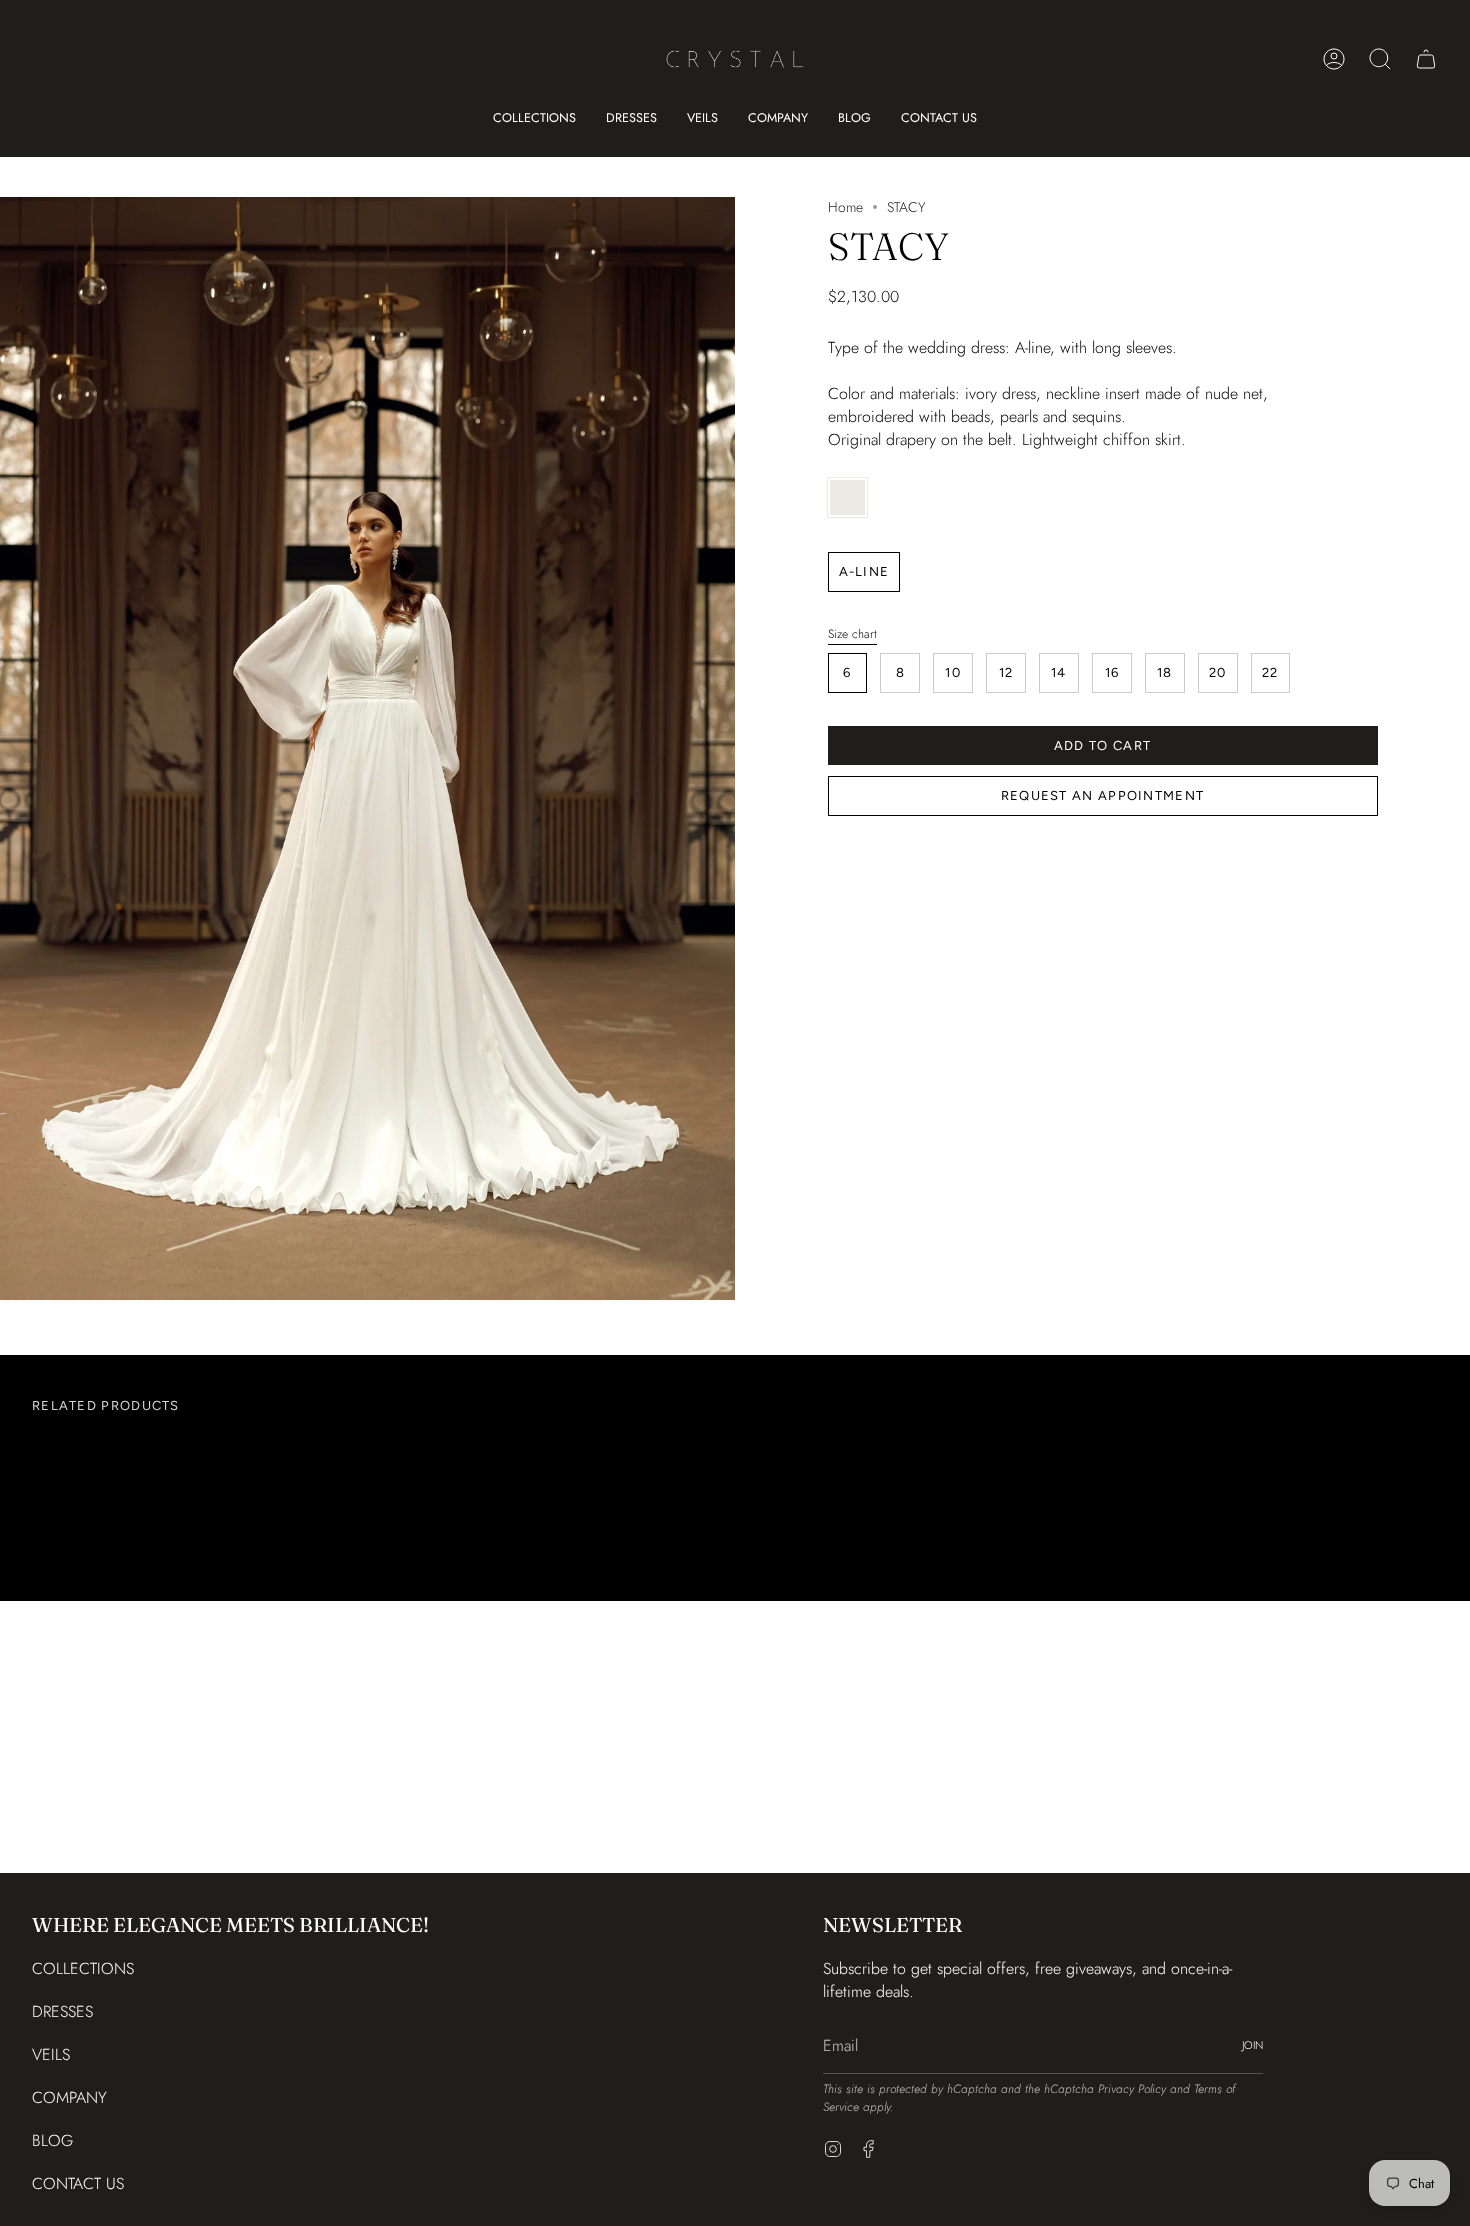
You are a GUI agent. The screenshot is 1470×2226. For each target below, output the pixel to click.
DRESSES (62, 2011)
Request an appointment (1103, 795)
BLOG (52, 2140)
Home (845, 207)
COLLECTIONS (83, 1968)
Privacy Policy (1132, 2089)
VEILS (51, 2054)
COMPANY (69, 2097)
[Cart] (1426, 59)
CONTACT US (78, 2183)
